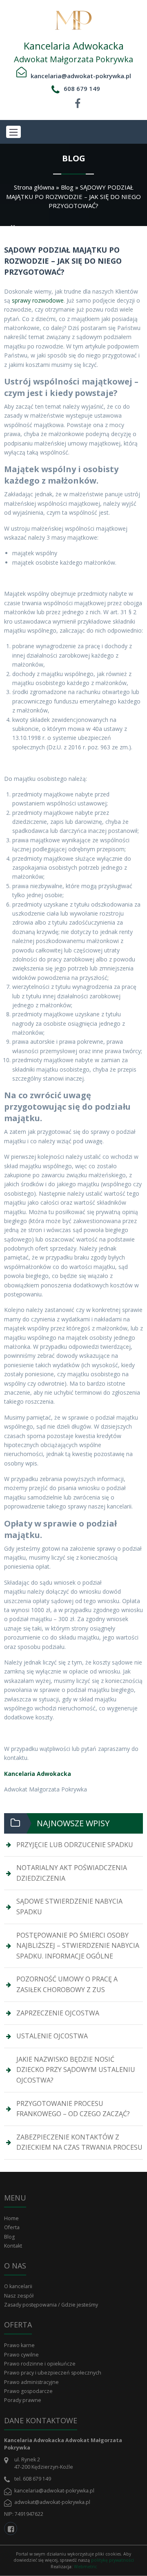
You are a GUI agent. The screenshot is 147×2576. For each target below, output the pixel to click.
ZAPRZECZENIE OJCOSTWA (58, 2013)
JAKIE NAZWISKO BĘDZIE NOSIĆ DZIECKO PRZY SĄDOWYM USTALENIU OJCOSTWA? (76, 2070)
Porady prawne (23, 2400)
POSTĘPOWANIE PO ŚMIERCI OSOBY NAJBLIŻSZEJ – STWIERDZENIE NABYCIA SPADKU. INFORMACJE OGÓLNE (78, 1946)
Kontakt (13, 2246)
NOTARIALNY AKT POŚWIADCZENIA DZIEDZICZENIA (72, 1873)
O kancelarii (18, 2286)
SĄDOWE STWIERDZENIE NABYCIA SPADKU (69, 1907)
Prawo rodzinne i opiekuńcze (40, 2364)
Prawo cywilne (21, 2355)
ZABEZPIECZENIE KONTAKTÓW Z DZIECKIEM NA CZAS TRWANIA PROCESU (79, 2142)
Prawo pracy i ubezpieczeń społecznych (53, 2373)
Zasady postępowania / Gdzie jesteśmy (51, 2305)
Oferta (12, 2227)
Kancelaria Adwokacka (38, 1774)
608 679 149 (82, 88)
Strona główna (34, 187)
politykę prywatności (112, 2560)
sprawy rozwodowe (38, 300)
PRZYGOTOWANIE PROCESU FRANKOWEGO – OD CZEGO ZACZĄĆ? (73, 2109)
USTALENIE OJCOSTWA (52, 2036)
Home (11, 2218)
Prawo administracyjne (31, 2382)
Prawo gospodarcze (28, 2391)
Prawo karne (19, 2345)
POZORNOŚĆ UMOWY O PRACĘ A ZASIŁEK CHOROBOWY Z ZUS (67, 1984)
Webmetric (85, 2567)
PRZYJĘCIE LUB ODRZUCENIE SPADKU (75, 1845)
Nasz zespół (19, 2296)
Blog (67, 187)
